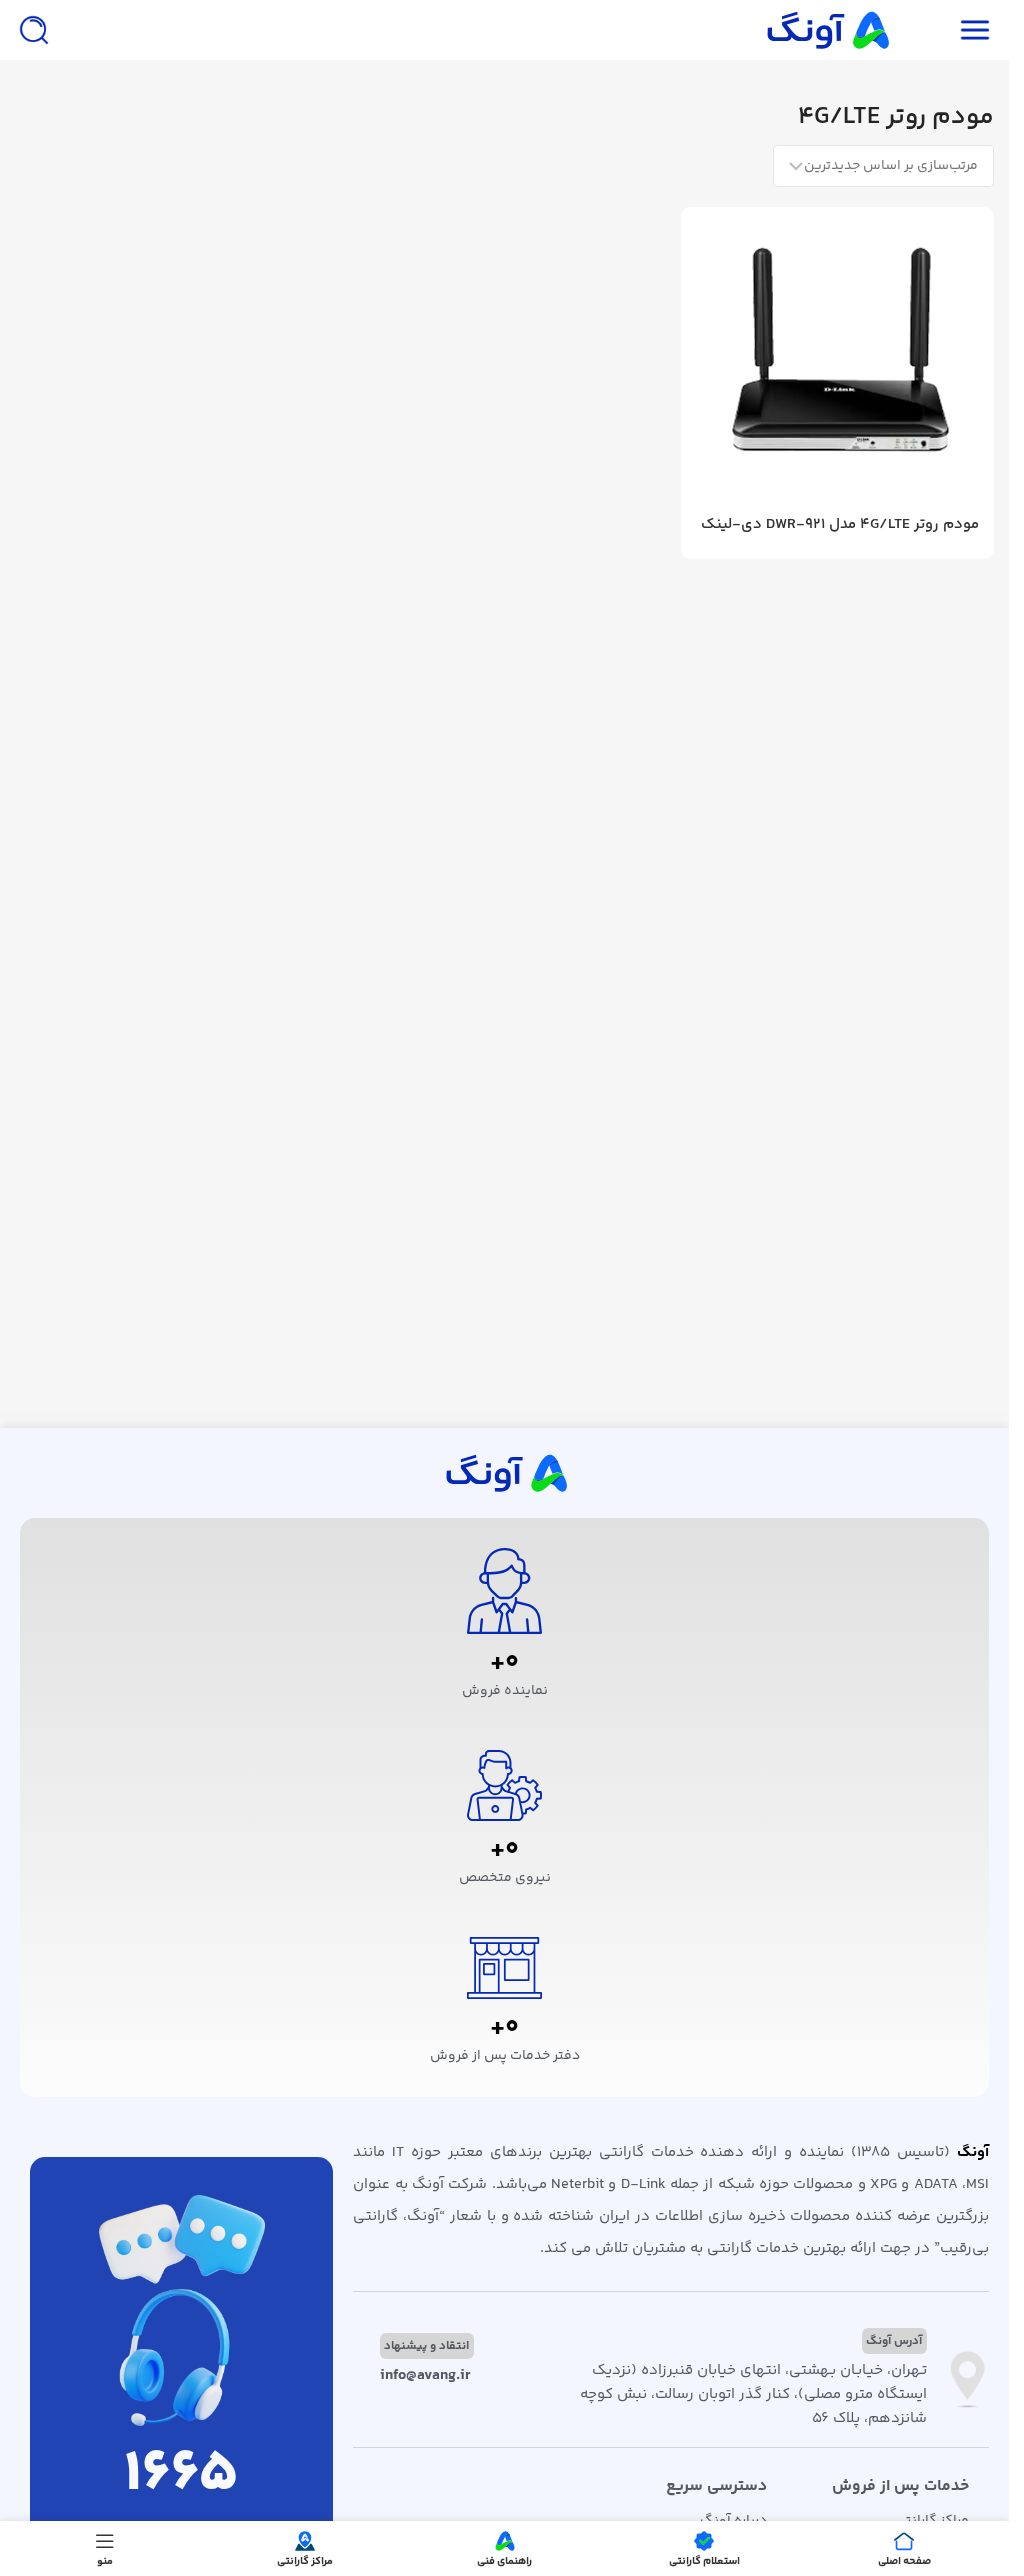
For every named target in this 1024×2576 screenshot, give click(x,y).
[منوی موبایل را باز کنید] (975, 30)
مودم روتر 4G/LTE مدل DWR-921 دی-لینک (840, 524)
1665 (181, 2475)
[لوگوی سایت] (826, 29)
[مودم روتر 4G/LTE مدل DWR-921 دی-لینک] (837, 363)
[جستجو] (34, 30)
